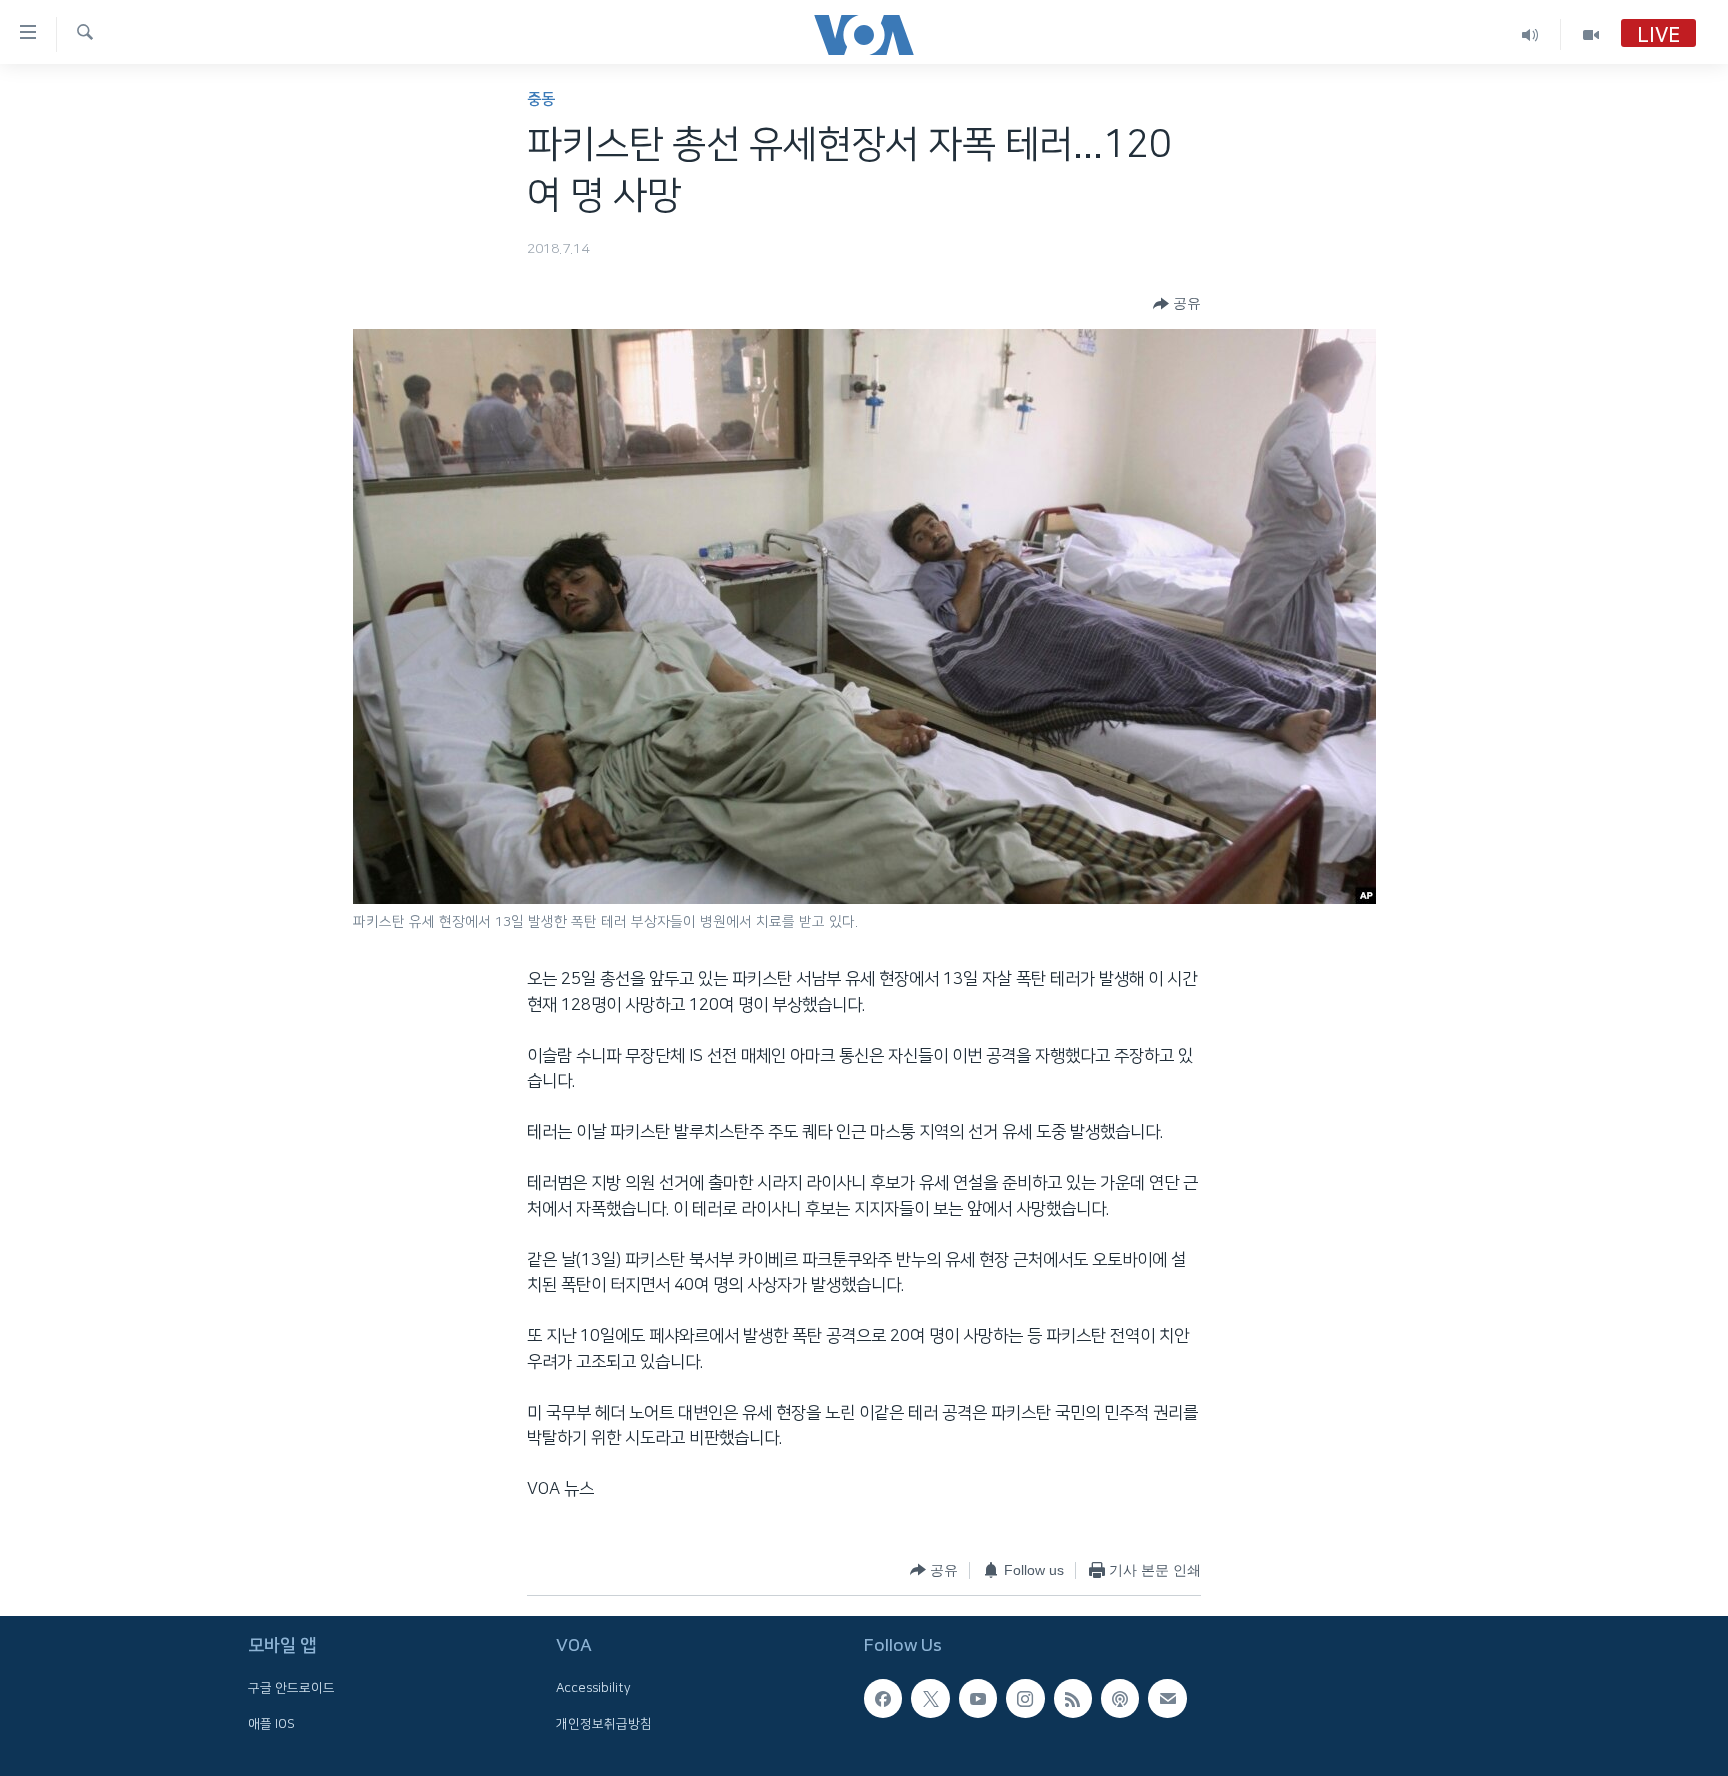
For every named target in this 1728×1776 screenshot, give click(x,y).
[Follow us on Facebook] (883, 1698)
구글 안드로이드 (291, 1688)
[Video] (1591, 34)
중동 (541, 99)
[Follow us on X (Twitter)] (930, 1698)
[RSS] (1073, 1698)
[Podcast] (1120, 1698)
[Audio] (1530, 34)
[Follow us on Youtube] (978, 1698)
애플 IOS (271, 1723)
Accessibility (593, 1688)
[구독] (1167, 1698)
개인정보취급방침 (604, 1723)
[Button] (1177, 304)
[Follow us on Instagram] (1025, 1698)
